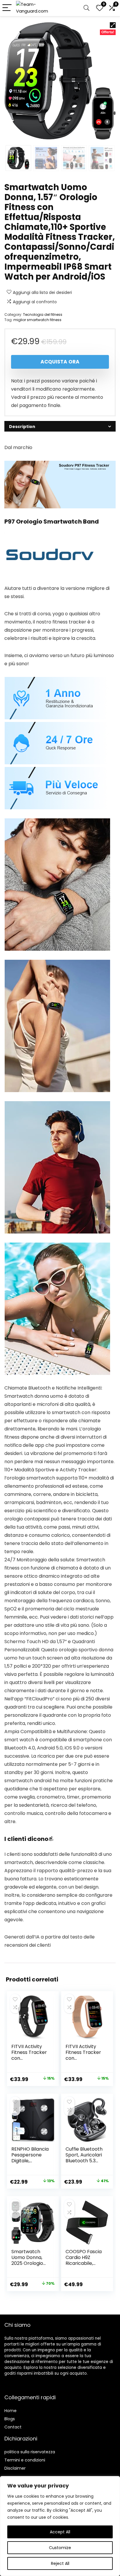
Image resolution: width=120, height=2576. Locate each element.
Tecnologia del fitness (43, 315)
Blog (9, 2419)
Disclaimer (15, 2468)
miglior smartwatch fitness (37, 320)
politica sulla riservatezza (30, 2452)
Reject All (60, 2563)
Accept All (60, 2532)
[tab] (60, 426)
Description (22, 427)
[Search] (87, 8)
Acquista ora (60, 362)
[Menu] (7, 8)
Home (10, 2411)
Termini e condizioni (25, 2460)
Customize (60, 2548)
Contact (13, 2427)
